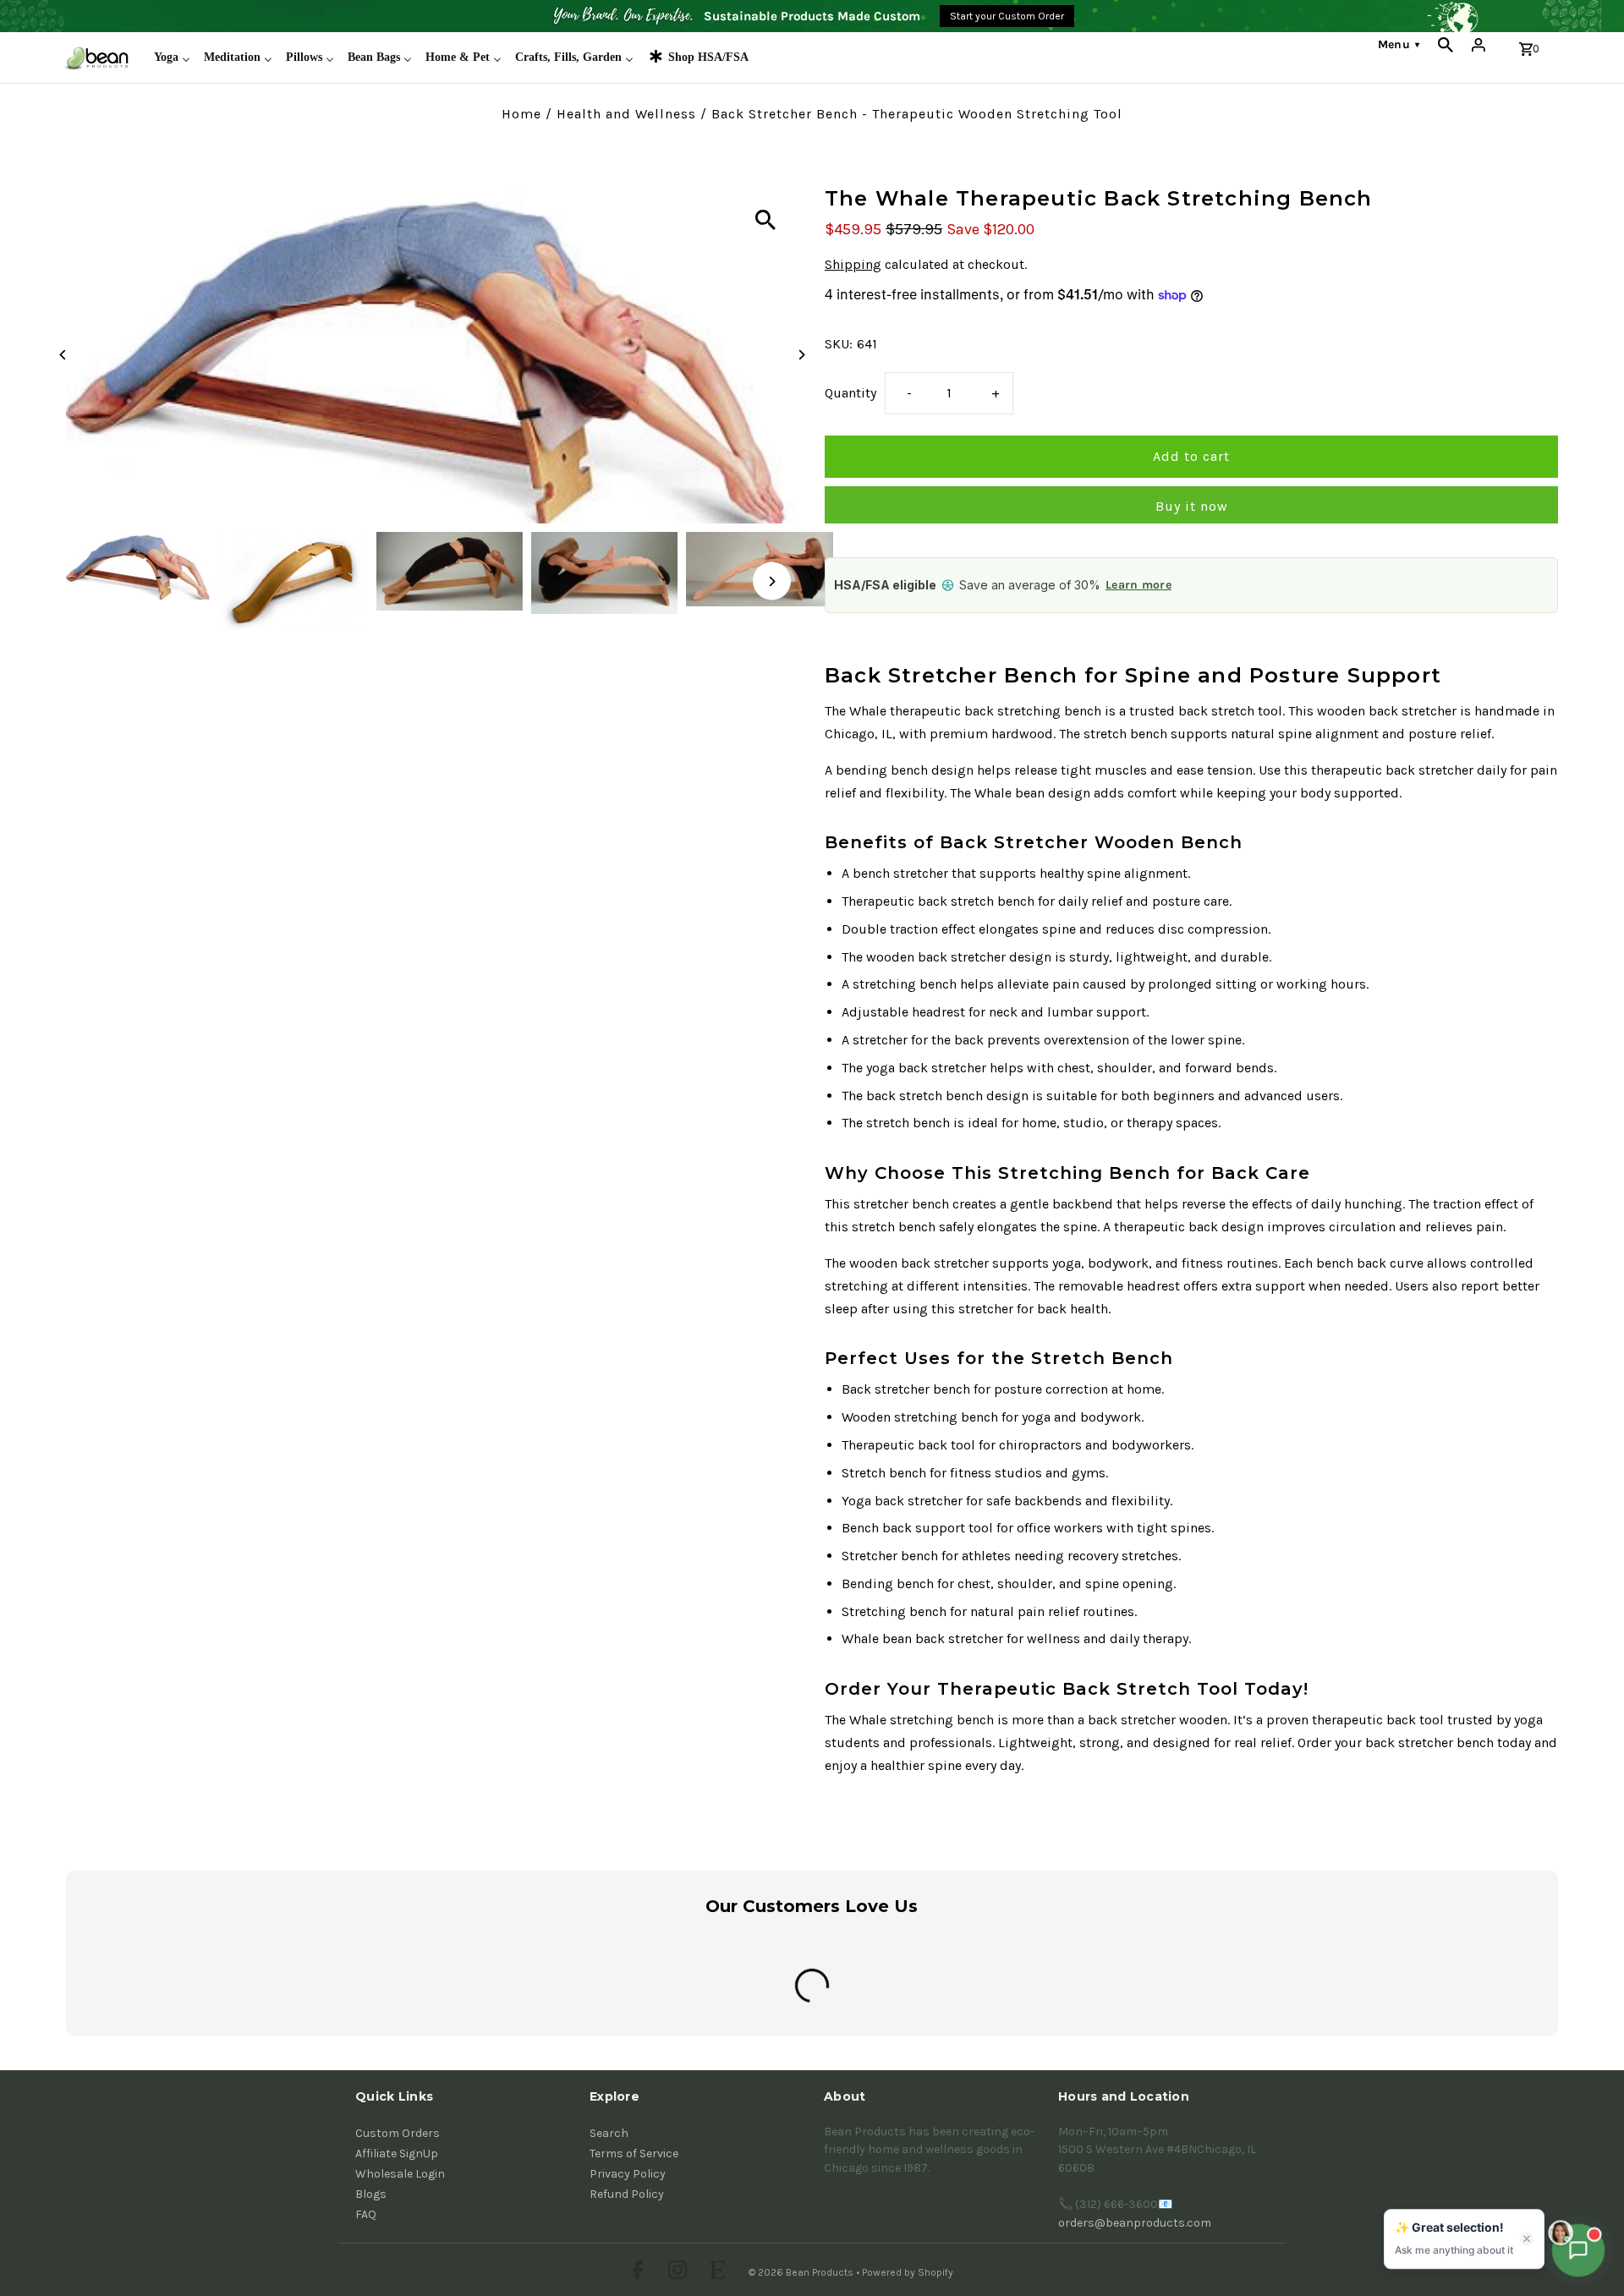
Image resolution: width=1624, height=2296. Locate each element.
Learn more (1138, 585)
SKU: (839, 344)
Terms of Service (634, 2154)
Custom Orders (398, 2133)
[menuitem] (172, 58)
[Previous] (64, 355)
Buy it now (1192, 506)
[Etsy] (715, 2272)
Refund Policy (627, 2194)
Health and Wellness (626, 114)
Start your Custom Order (1007, 16)
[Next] (801, 355)
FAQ (366, 2214)
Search (609, 2133)
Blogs (371, 2194)
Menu (1399, 44)
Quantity (850, 393)
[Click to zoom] (765, 220)
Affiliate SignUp (397, 2154)
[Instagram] (675, 2272)
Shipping (853, 264)
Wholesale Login (400, 2174)
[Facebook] (636, 2272)
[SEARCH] (1446, 45)
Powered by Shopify (908, 2272)
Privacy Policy (628, 2174)
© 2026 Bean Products (802, 2272)
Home (521, 114)
